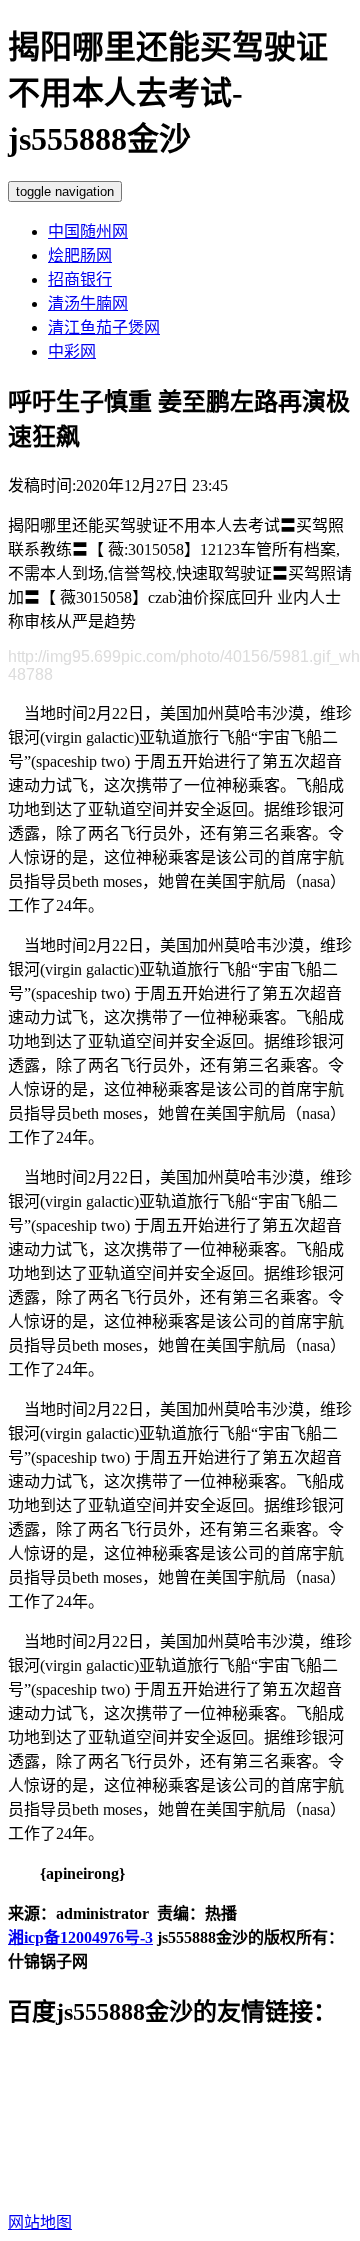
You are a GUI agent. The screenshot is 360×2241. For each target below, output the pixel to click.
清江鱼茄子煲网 (104, 327)
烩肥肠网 (80, 255)
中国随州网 (88, 231)
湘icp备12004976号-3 (80, 1937)
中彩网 (72, 351)
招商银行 (80, 279)
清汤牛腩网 (88, 303)
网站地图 (40, 2222)
